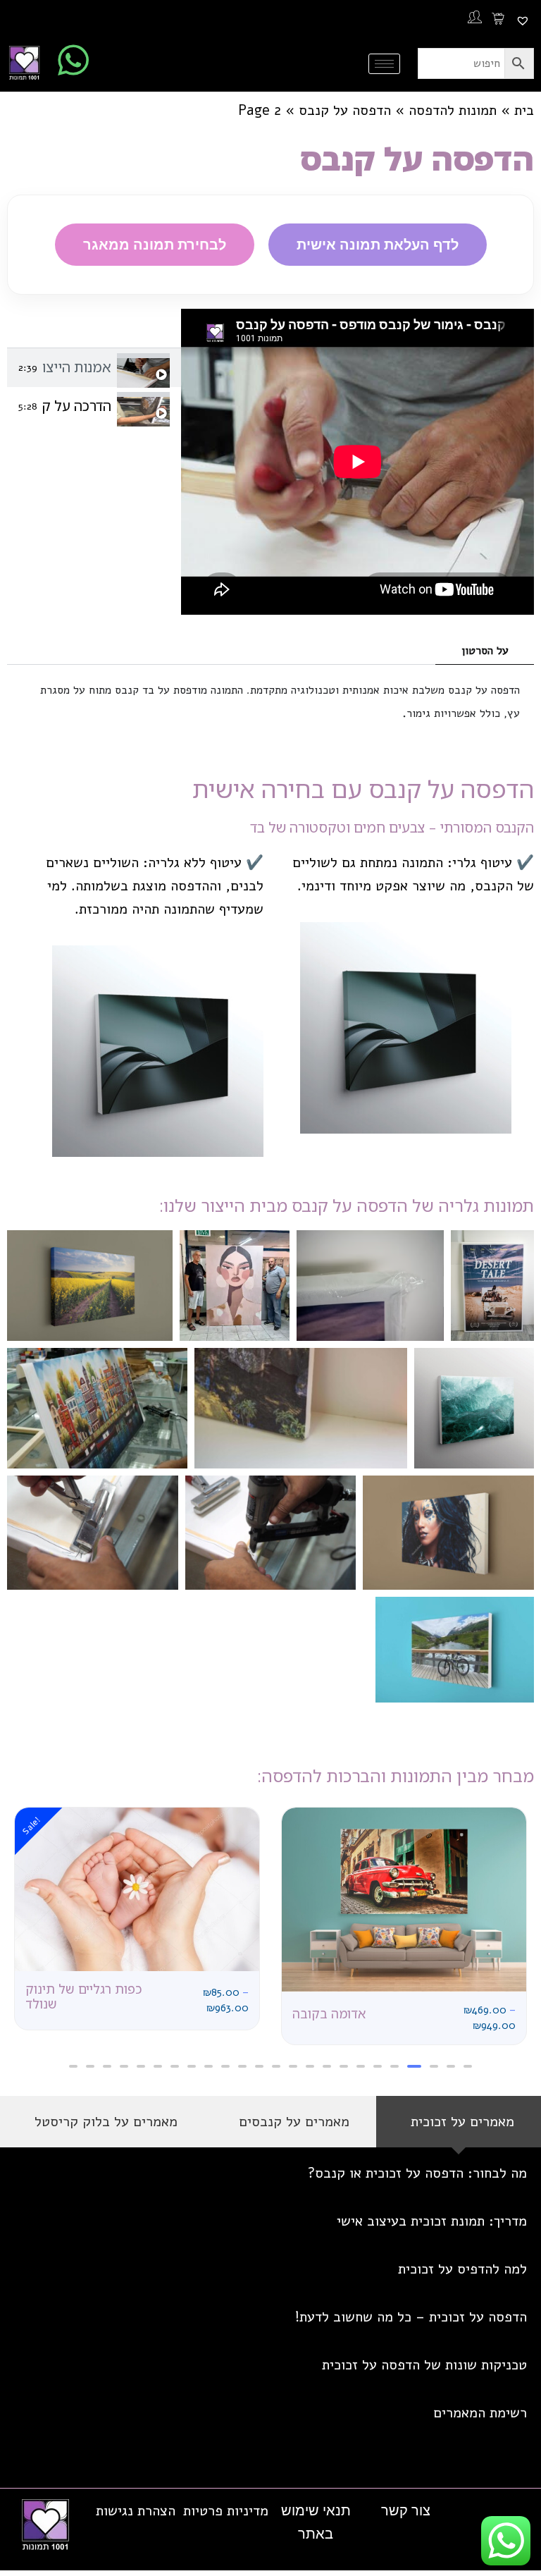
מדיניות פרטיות (226, 2511)
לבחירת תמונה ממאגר (155, 244)
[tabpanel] (357, 462)
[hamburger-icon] (384, 64)
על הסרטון (485, 651)
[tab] (94, 368)
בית (524, 110)
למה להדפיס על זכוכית (462, 2269)
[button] (468, 2066)
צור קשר (406, 2510)
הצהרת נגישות (136, 2511)
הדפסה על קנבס (345, 110)
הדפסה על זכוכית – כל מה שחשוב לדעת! (411, 2317)
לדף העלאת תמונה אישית (378, 244)
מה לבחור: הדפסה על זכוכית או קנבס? (417, 2173)
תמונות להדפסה (453, 110)
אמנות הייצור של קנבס (77, 367)
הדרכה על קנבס (77, 406)
